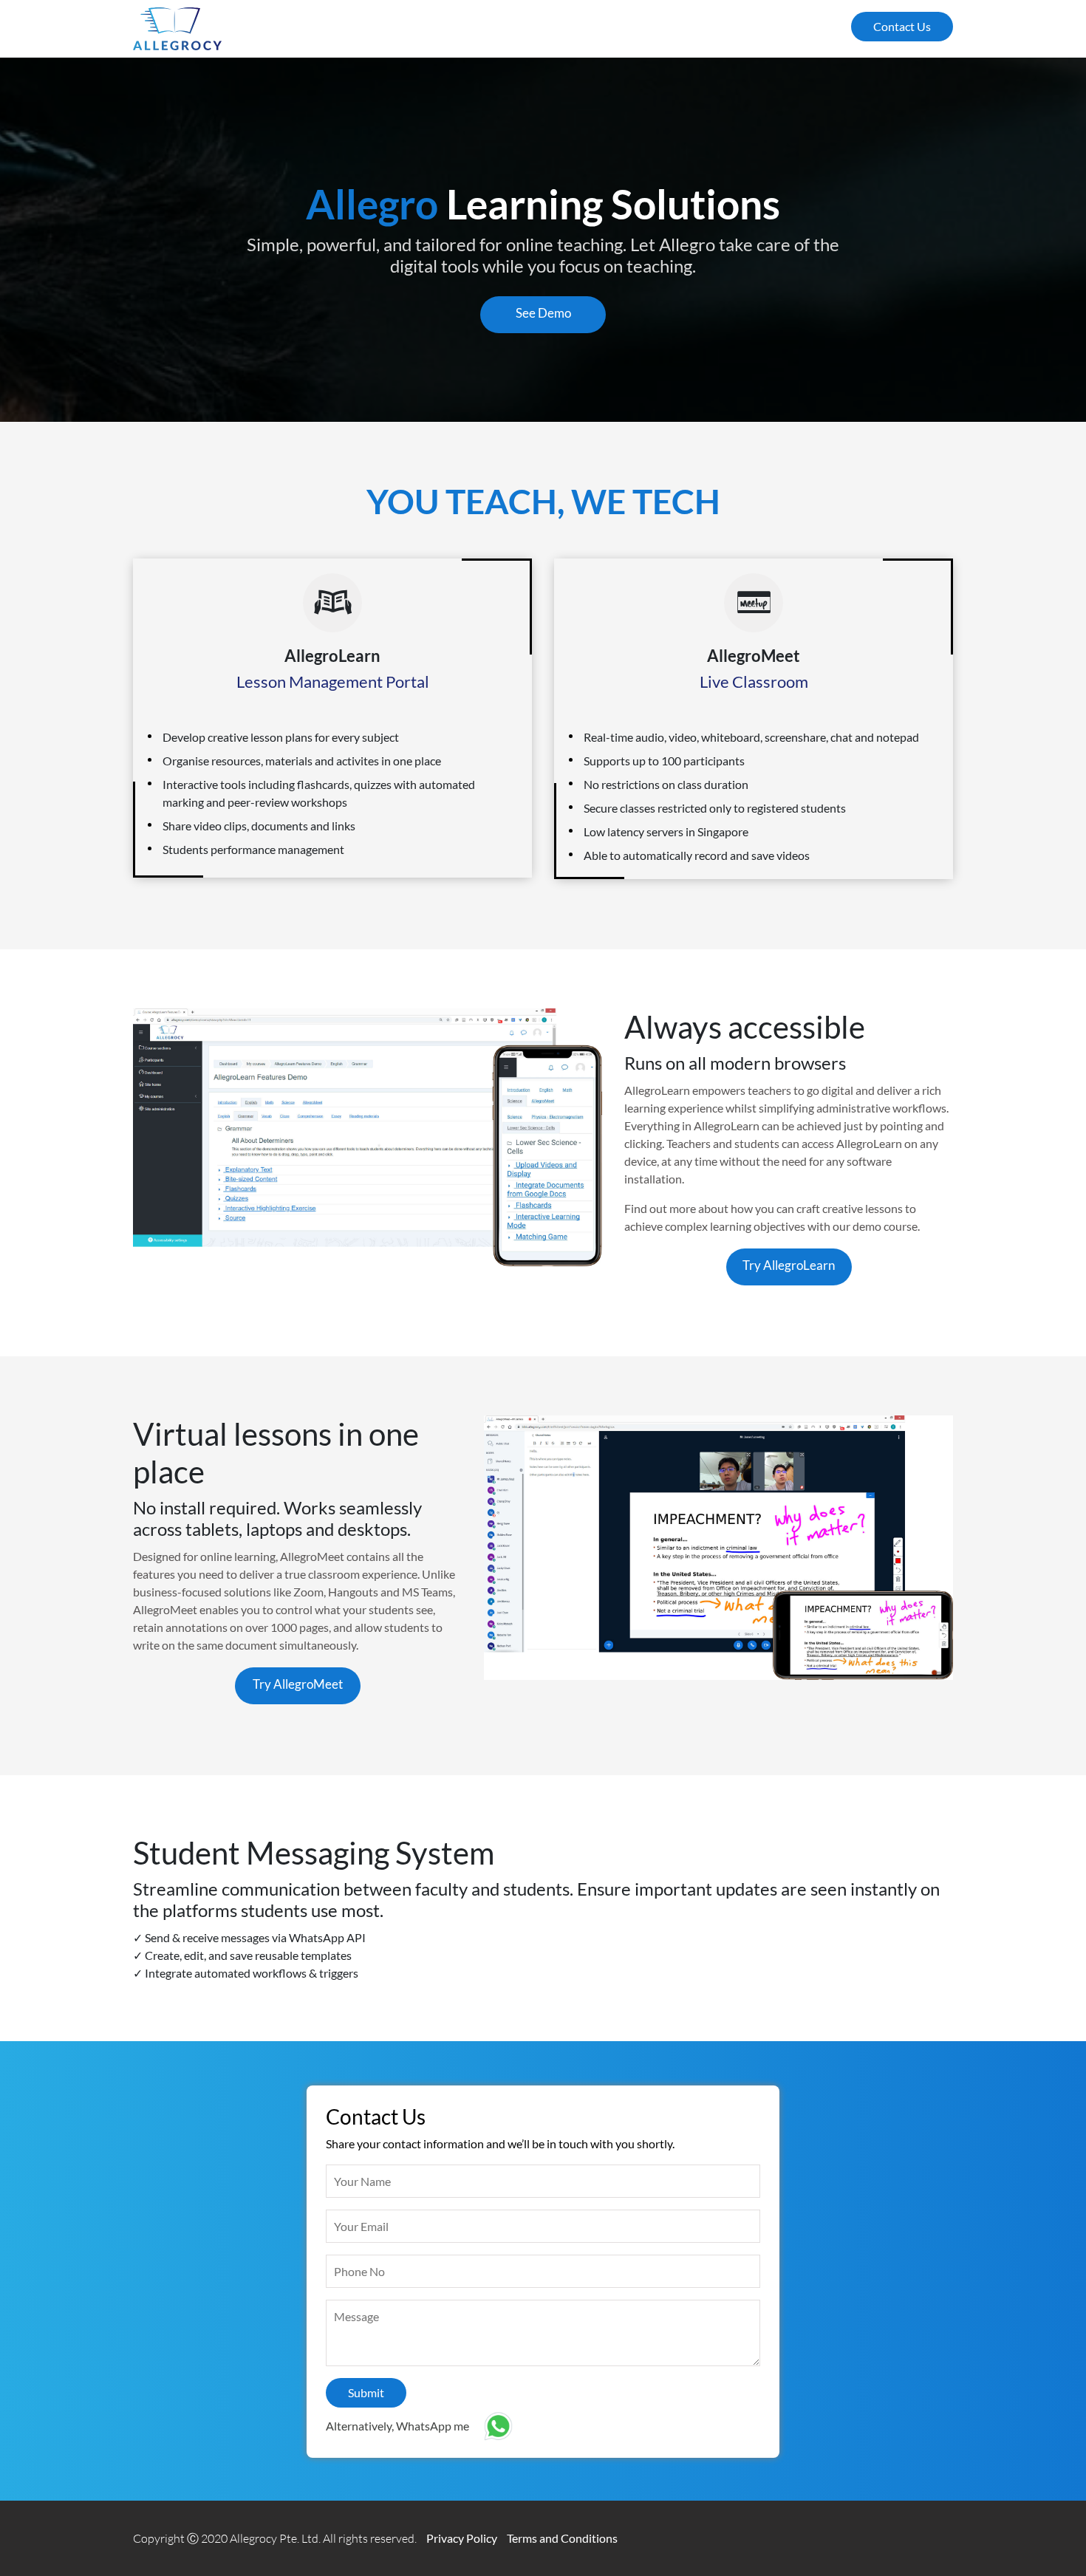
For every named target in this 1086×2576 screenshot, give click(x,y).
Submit (366, 2392)
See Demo (543, 313)
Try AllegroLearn (789, 1265)
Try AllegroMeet (298, 1684)
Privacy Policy (462, 2538)
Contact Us (902, 26)
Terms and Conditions (562, 2538)
